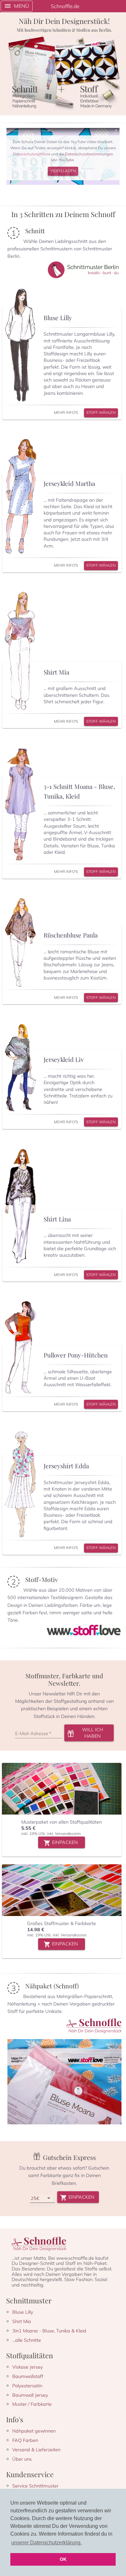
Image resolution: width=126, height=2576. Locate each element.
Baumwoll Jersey (30, 2395)
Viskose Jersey (28, 2367)
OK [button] (63, 2559)
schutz (31, 154)
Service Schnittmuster (35, 2486)
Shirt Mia (22, 2321)
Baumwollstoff (28, 2376)
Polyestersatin (27, 2386)
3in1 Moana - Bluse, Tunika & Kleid (49, 2331)
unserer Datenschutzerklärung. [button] (47, 2543)
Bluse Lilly (23, 2312)
